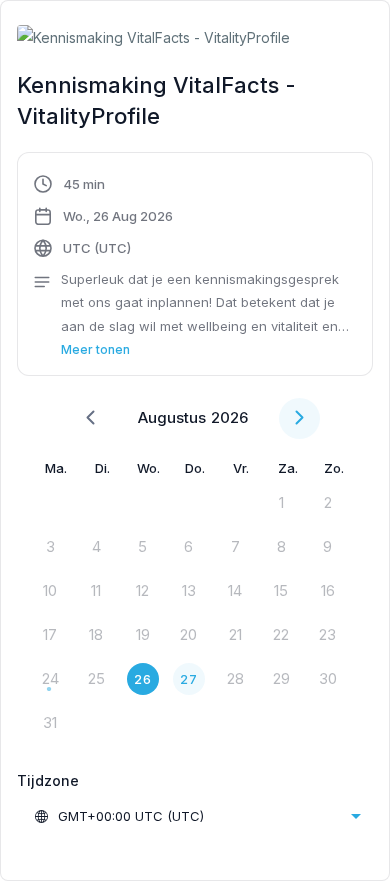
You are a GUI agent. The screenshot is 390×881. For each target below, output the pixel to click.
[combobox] (197, 816)
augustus (172, 417)
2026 (229, 417)
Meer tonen (95, 349)
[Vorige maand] (90, 418)
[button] (195, 267)
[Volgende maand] (299, 418)
